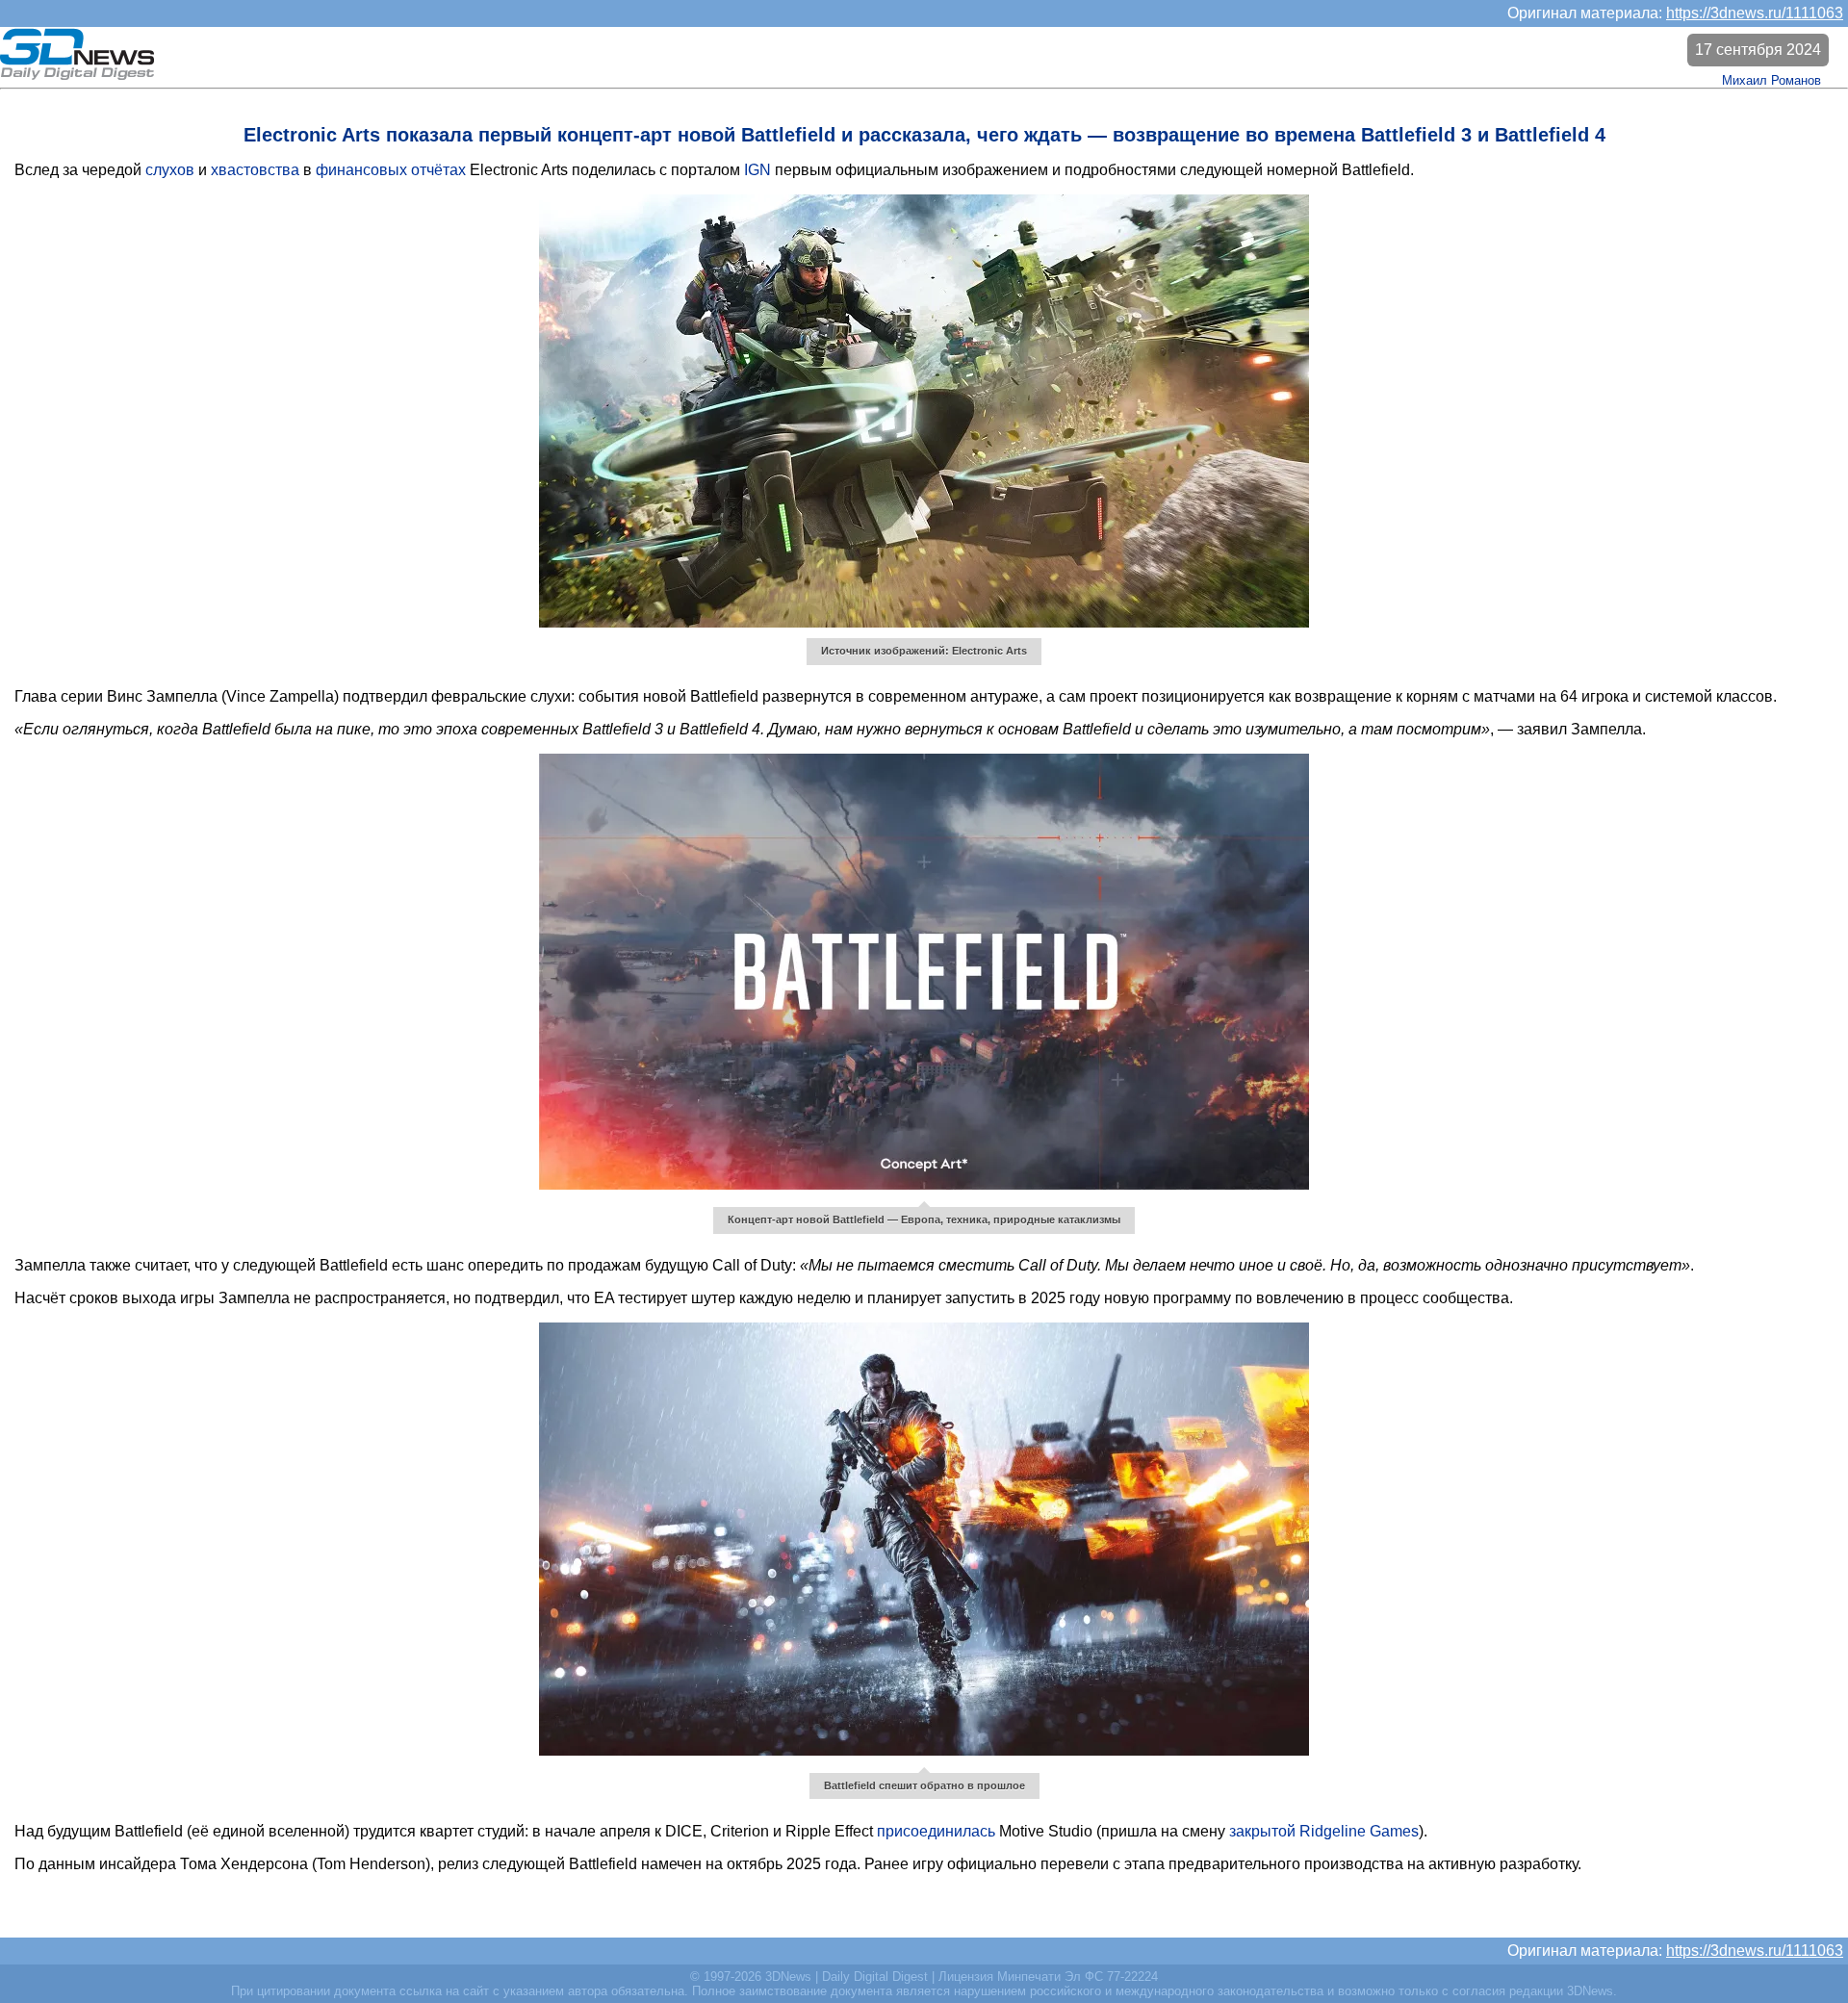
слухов (170, 170)
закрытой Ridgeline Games (1324, 1831)
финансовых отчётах (391, 170)
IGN (757, 170)
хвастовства (255, 170)
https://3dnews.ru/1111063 (1755, 13)
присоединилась (936, 1831)
